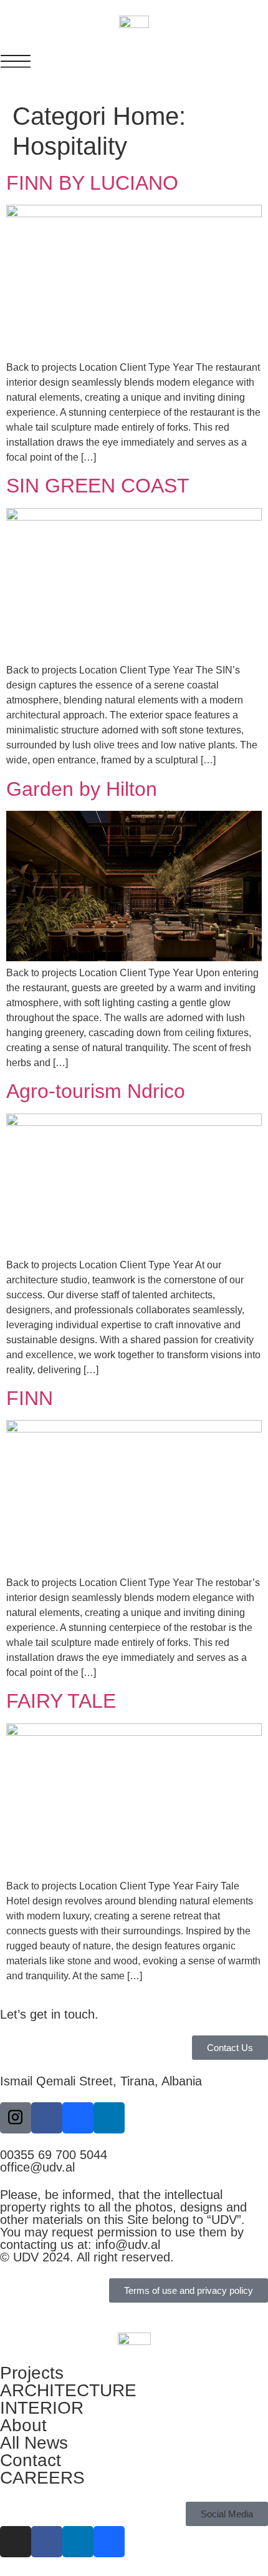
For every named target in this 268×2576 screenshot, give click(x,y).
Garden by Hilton (82, 789)
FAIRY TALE (61, 1701)
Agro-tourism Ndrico (96, 1091)
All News (34, 2443)
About (23, 2425)
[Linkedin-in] (109, 2118)
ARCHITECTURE (68, 2390)
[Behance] (78, 2118)
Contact (31, 2460)
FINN (30, 1398)
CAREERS (42, 2478)
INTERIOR (42, 2408)
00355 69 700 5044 (54, 2155)
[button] (227, 2514)
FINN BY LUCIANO (92, 183)
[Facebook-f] (47, 2118)
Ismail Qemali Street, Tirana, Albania (101, 2081)
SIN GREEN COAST (98, 486)
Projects (32, 2373)
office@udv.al (37, 2167)
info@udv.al (128, 2245)
